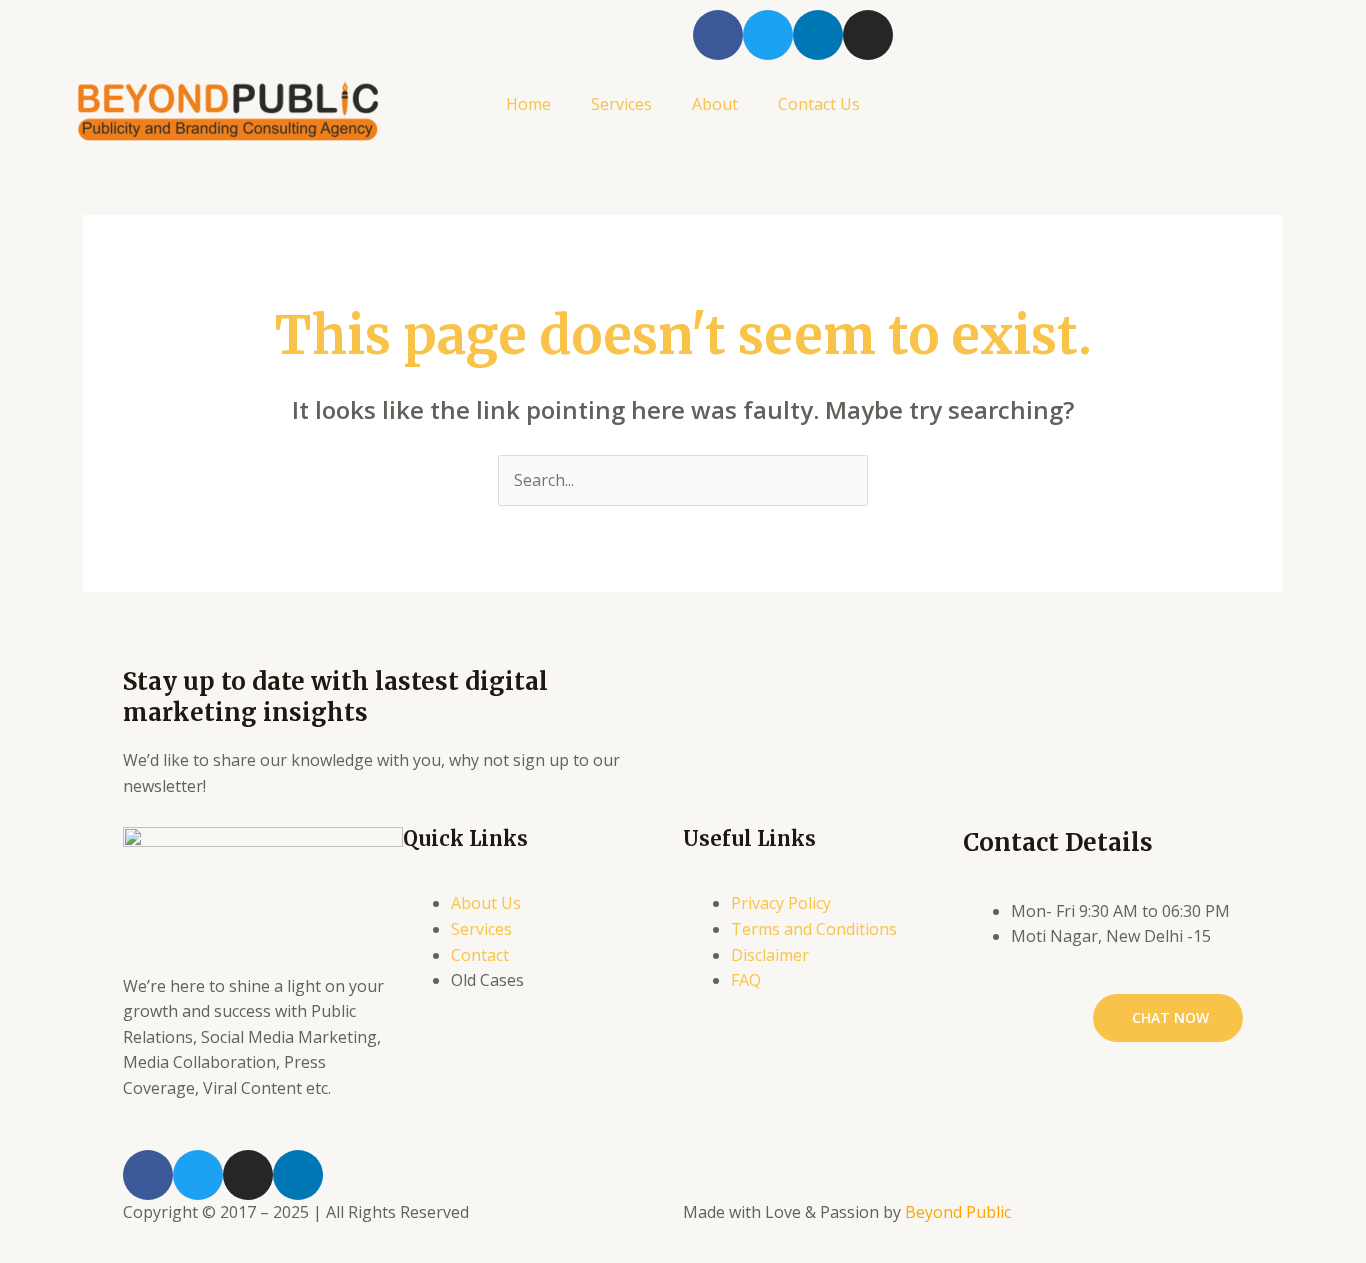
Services (621, 104)
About (715, 104)
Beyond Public (958, 1212)
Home (528, 104)
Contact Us (819, 104)
